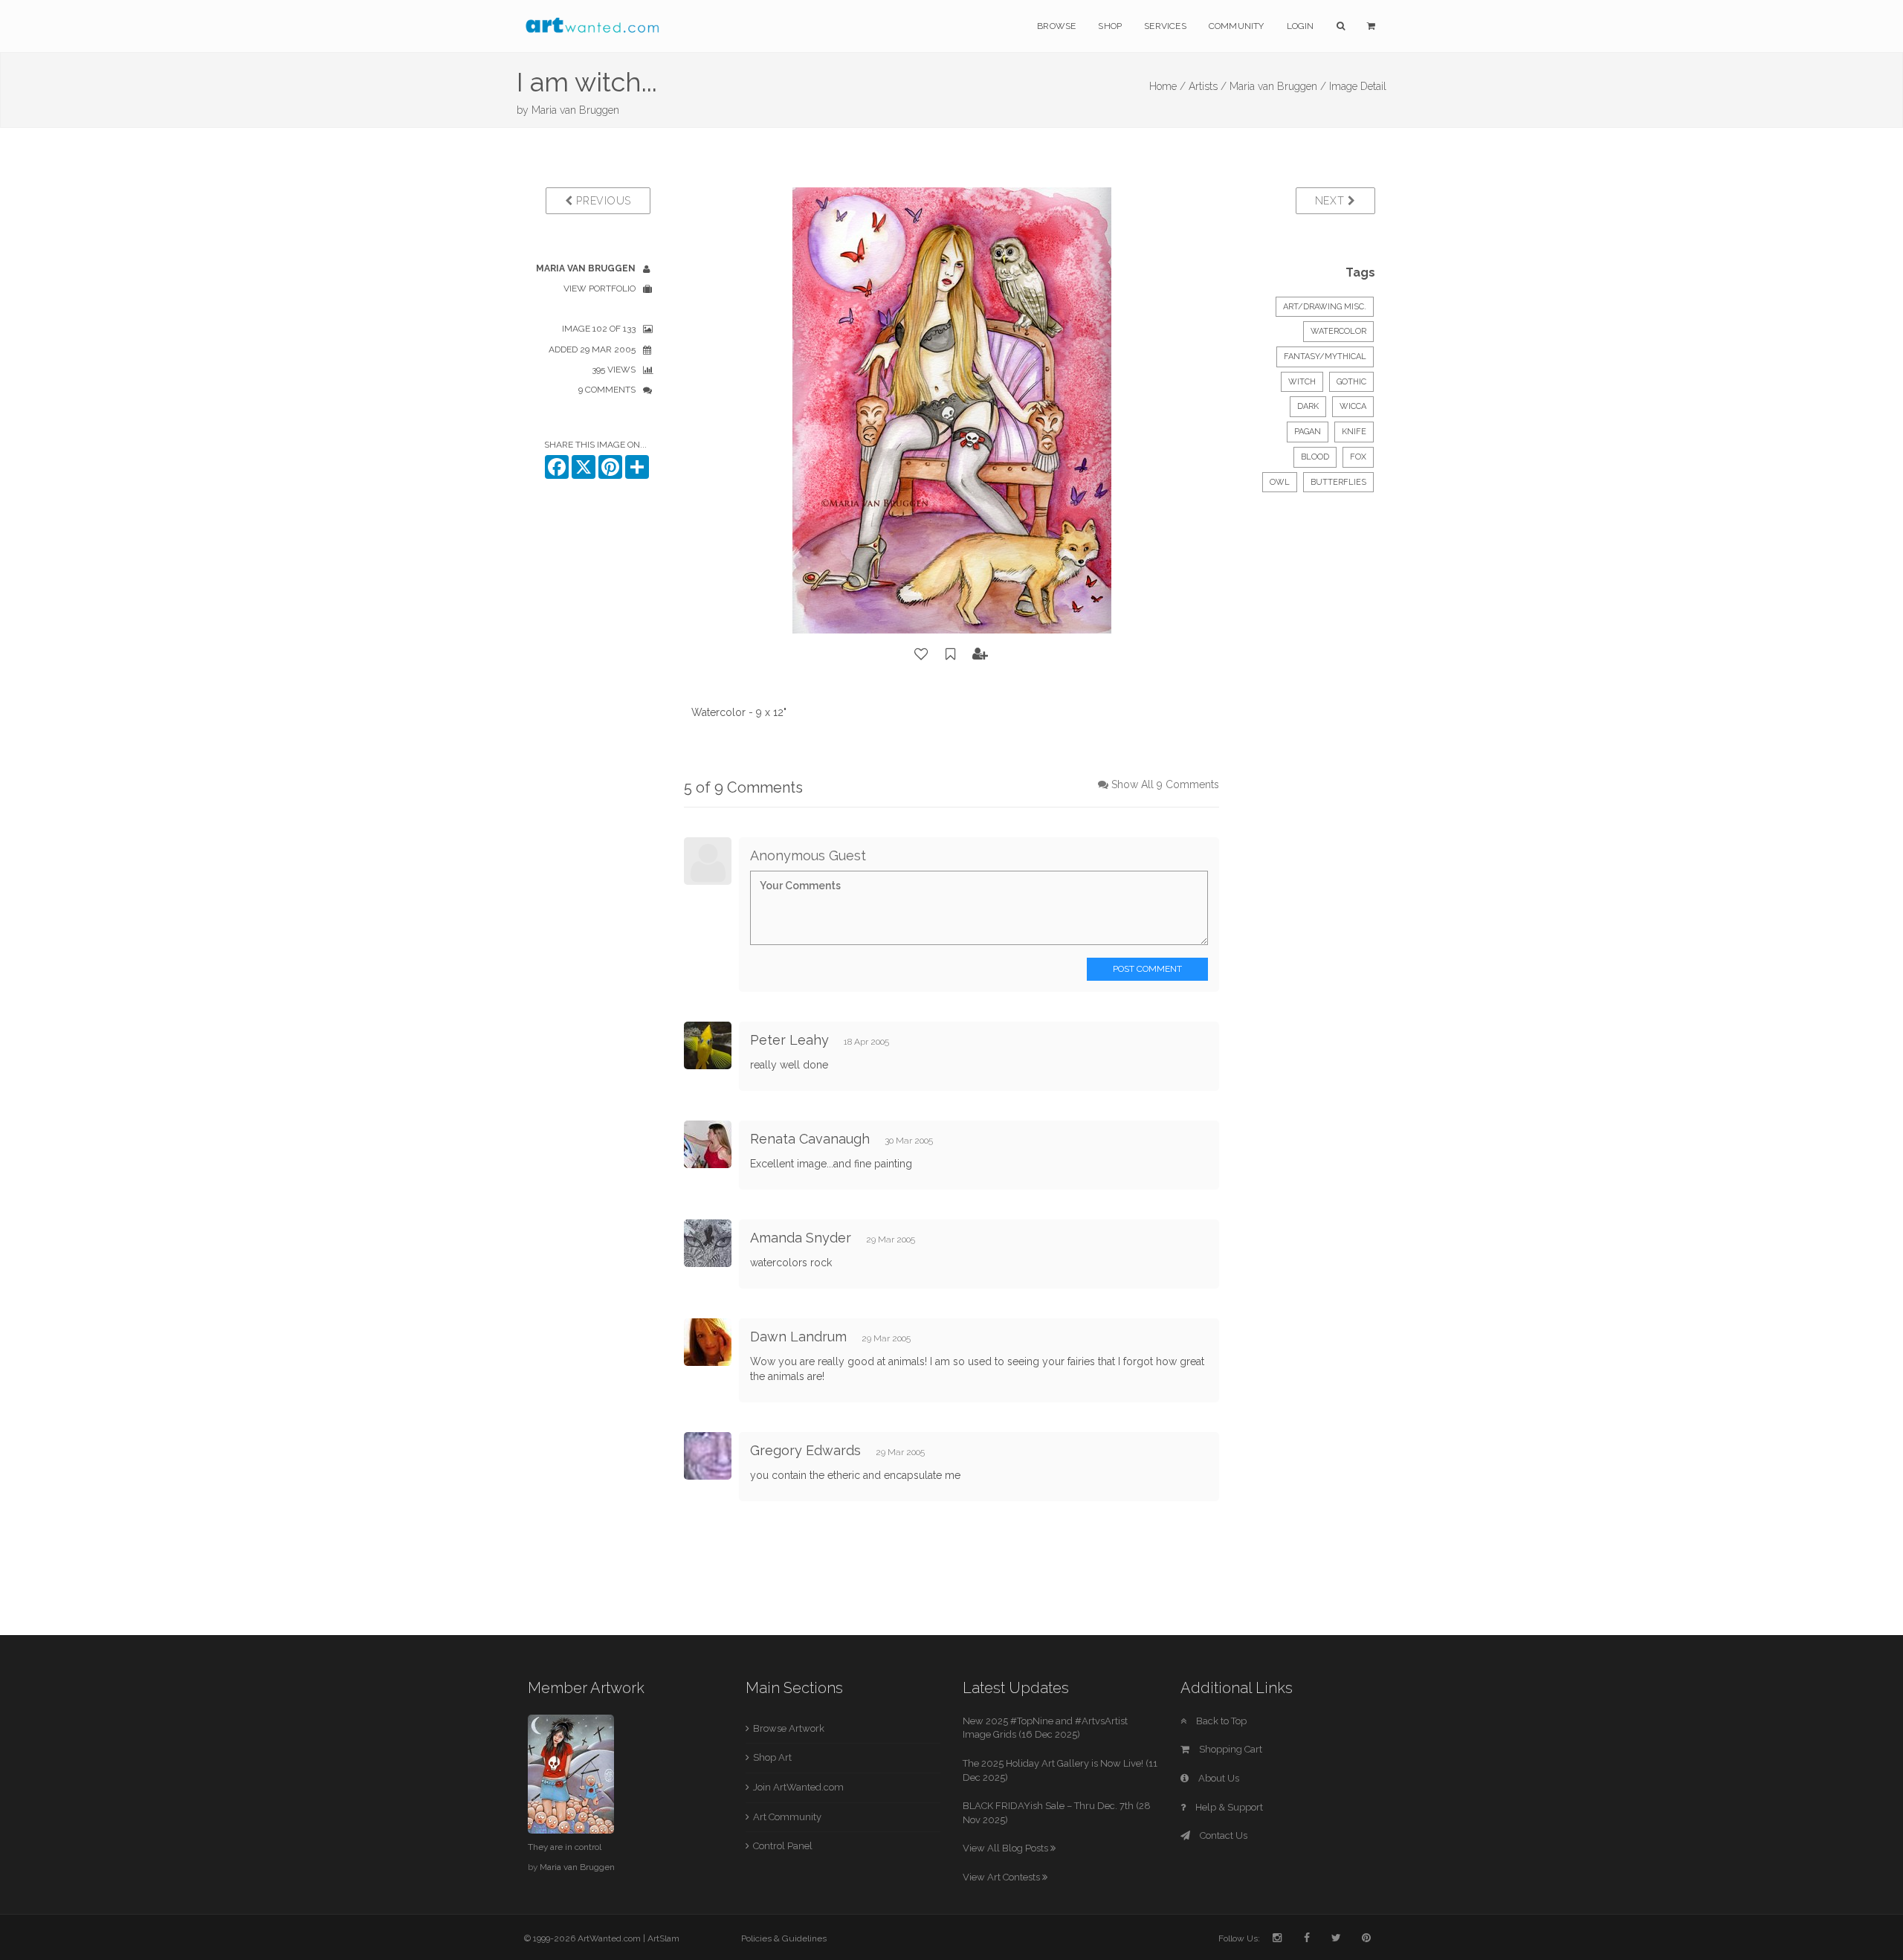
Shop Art (772, 1757)
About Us (1218, 1778)
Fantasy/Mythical (1325, 357)
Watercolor (1338, 331)
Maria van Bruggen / (1278, 86)
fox (1358, 457)
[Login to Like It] (922, 654)
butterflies (1338, 482)
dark (1308, 406)
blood (1315, 457)
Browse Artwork (789, 1728)
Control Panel (783, 1846)
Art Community (787, 1817)
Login (1301, 26)
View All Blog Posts (1007, 1848)
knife (1354, 432)
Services (1165, 26)
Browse (1056, 26)
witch (1302, 382)
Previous (602, 201)
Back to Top (1220, 1721)
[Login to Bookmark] (951, 654)
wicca (1353, 406)
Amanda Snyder (801, 1238)
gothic (1351, 382)
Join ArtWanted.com (798, 1787)
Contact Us (1222, 1835)
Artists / (1208, 86)
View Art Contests (1002, 1877)
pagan (1308, 432)
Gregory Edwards (805, 1450)
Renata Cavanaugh (810, 1139)
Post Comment (1147, 969)
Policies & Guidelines (784, 1938)
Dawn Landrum (798, 1337)
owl (1280, 482)
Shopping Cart (1230, 1749)
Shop (1110, 26)
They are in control (565, 1847)
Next (1332, 201)
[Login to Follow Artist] (980, 654)
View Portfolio (600, 288)
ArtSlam (663, 1938)
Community (1237, 26)
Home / (1167, 86)
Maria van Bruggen (575, 110)
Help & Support (1228, 1807)
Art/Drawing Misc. (1325, 307)
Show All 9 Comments (1165, 784)
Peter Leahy (789, 1040)
